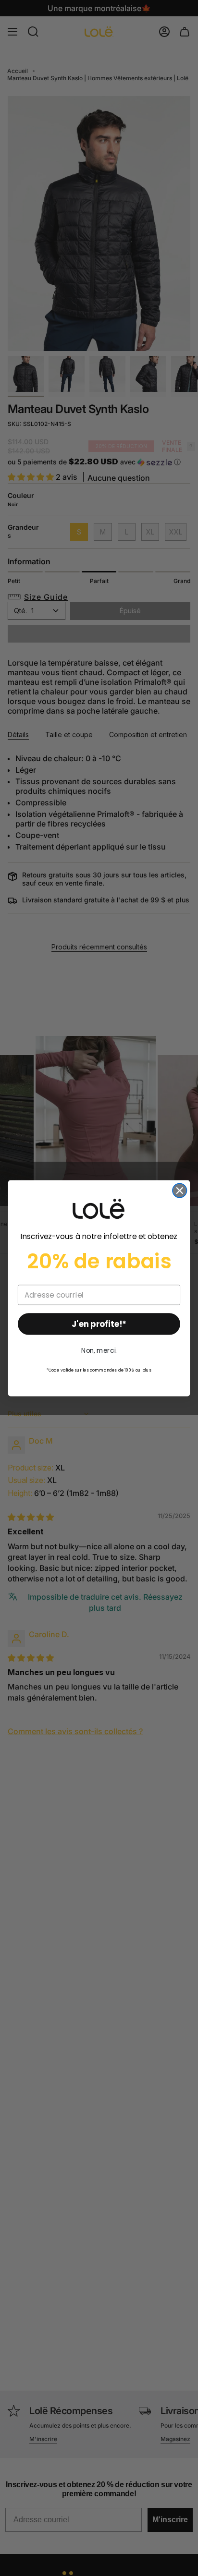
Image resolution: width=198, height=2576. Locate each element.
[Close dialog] (179, 1190)
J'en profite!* (99, 1324)
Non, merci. (99, 1350)
